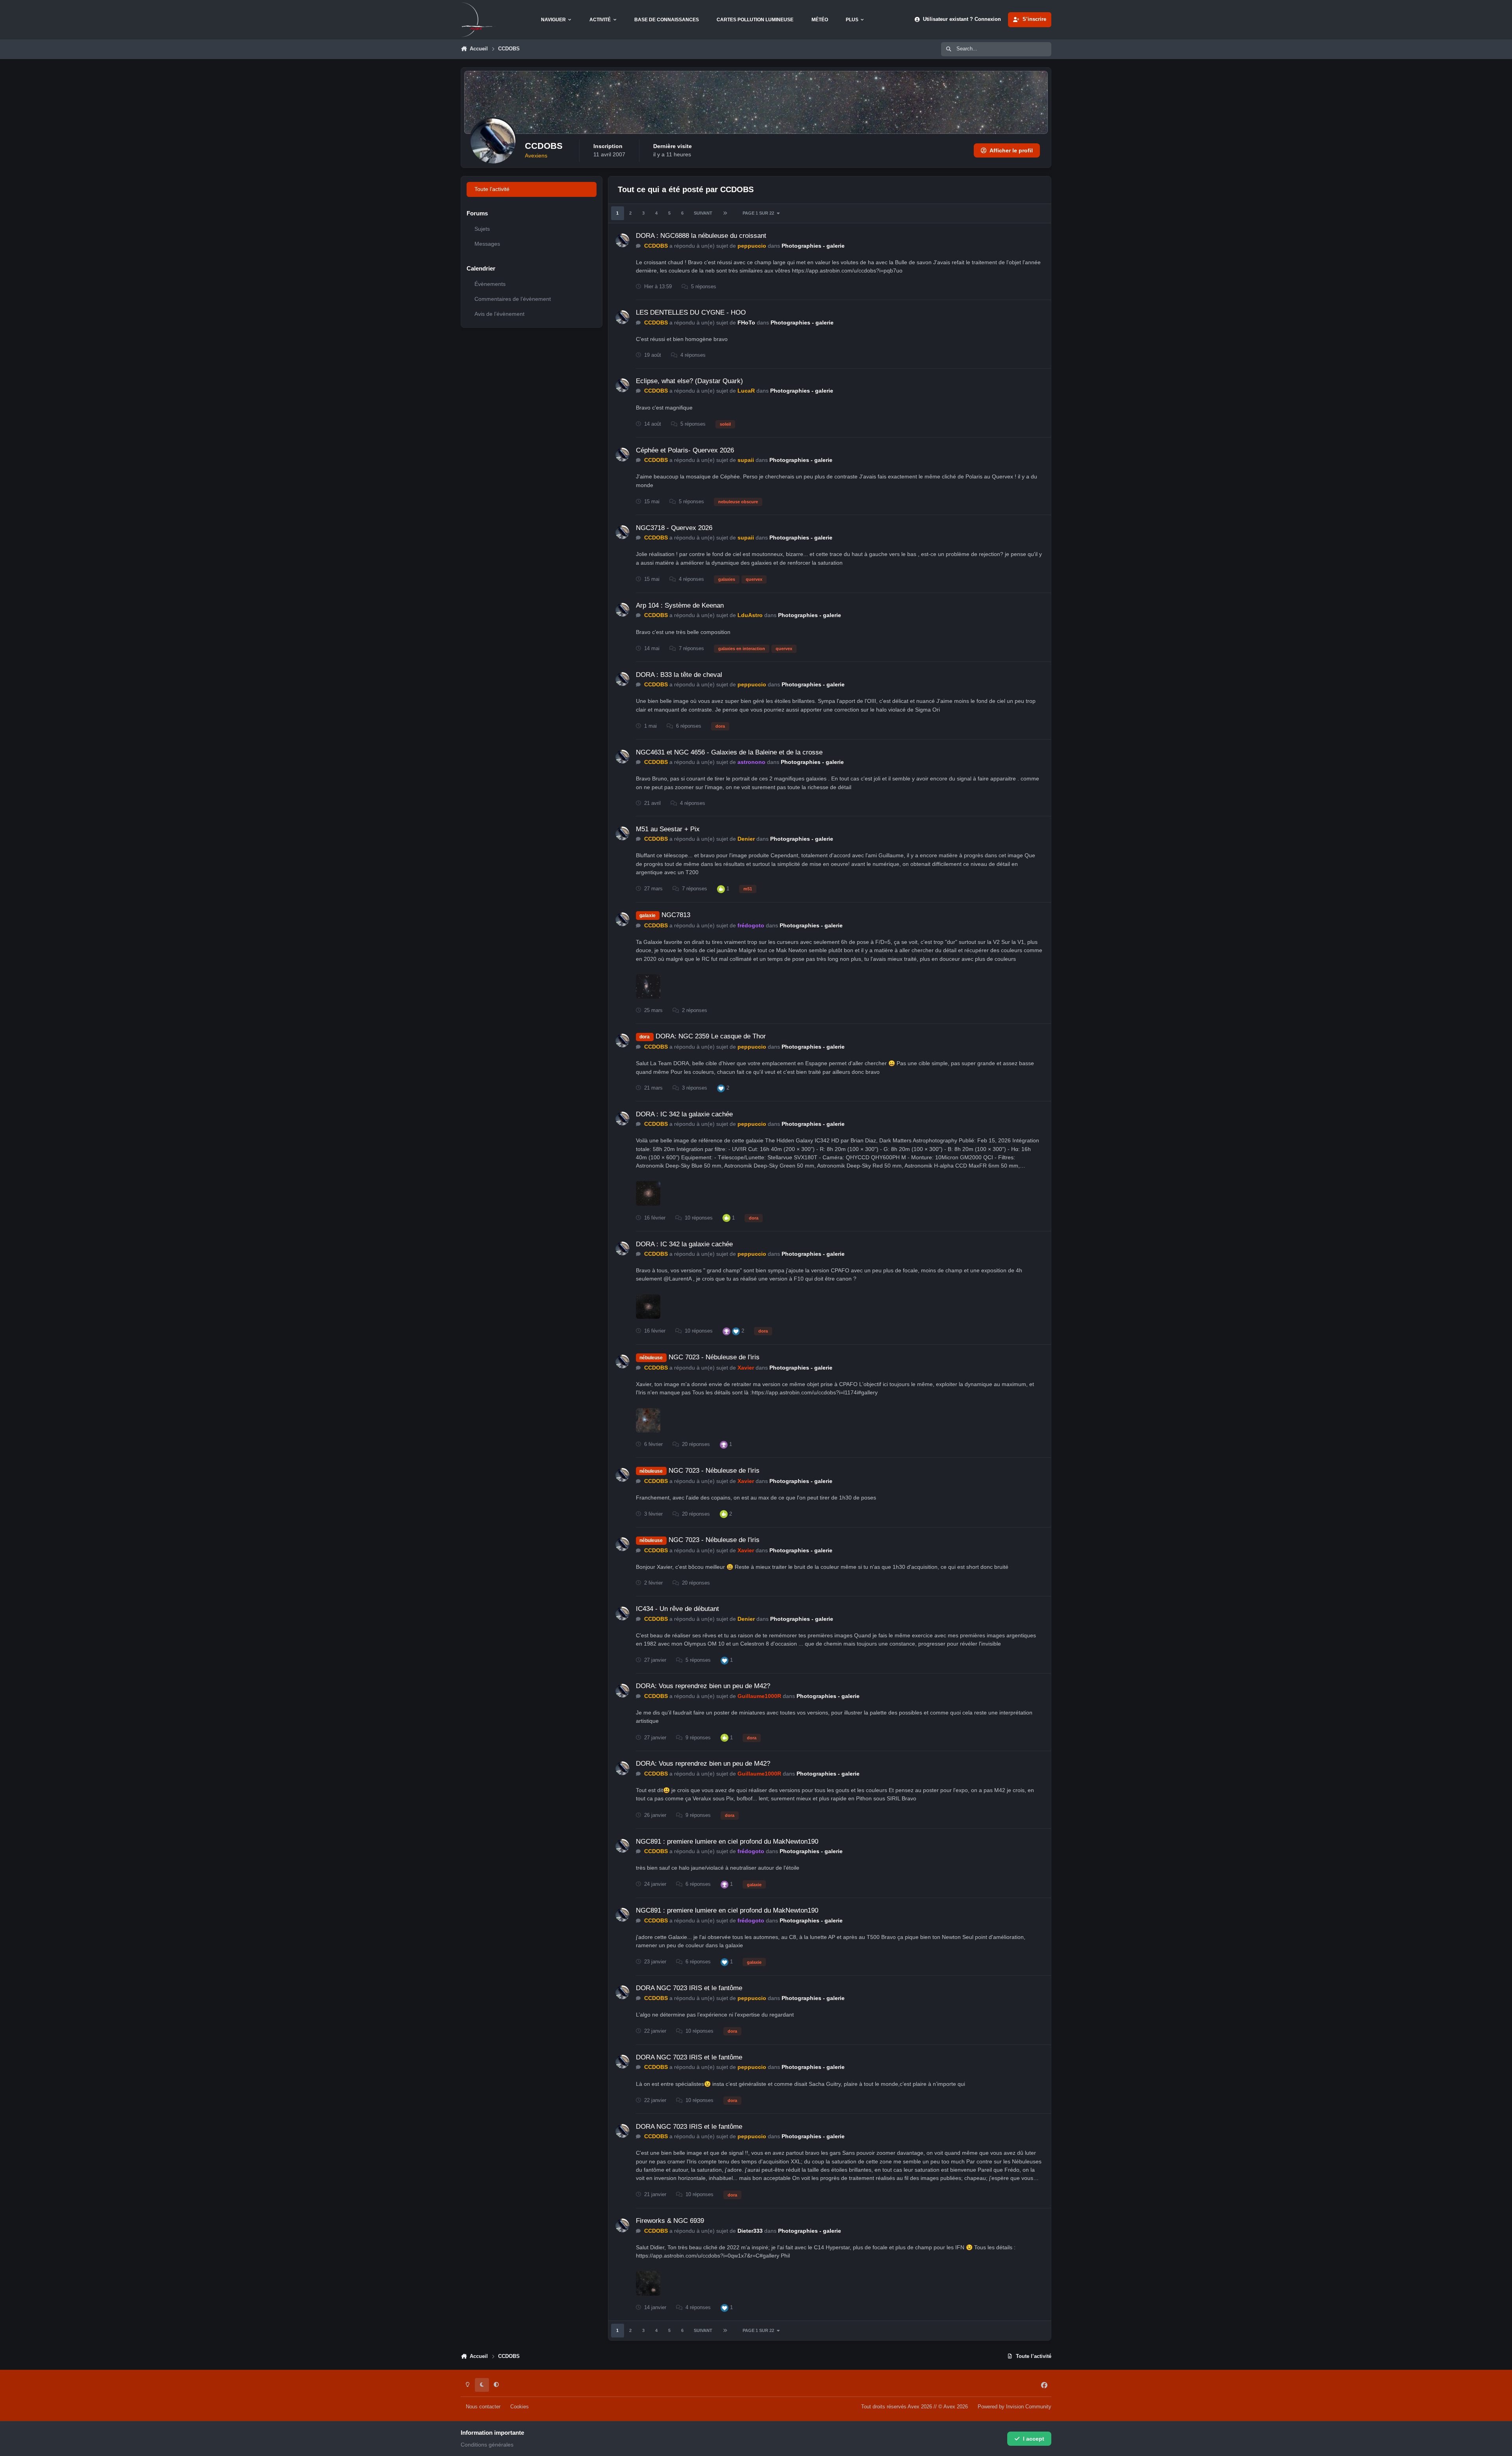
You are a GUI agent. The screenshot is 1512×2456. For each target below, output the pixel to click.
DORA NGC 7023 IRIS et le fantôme (689, 1988)
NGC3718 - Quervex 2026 (674, 528)
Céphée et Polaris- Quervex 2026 (685, 450)
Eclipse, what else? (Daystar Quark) (689, 381)
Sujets (482, 229)
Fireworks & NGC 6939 (670, 2221)
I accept (1034, 2439)
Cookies (520, 2407)
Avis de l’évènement (499, 314)
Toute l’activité (492, 189)
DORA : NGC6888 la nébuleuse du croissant (701, 236)
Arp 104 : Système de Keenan (680, 605)
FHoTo (746, 323)
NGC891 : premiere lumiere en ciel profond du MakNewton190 (727, 1842)
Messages (487, 244)
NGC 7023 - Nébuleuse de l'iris (714, 1357)
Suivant (703, 213)
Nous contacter (483, 2407)
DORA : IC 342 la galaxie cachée (684, 1114)
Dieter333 (750, 2231)
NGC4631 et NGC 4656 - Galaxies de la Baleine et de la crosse (729, 752)
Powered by (1014, 2407)
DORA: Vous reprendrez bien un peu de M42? (703, 1686)
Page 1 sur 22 (758, 213)
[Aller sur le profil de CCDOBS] (622, 240)
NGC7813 (676, 915)
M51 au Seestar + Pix (668, 829)
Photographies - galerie (813, 246)
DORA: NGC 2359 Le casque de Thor (711, 1036)
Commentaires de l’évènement (513, 299)
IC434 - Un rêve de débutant (677, 1609)
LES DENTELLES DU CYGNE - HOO (691, 312)
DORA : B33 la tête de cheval (679, 675)
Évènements (490, 284)
